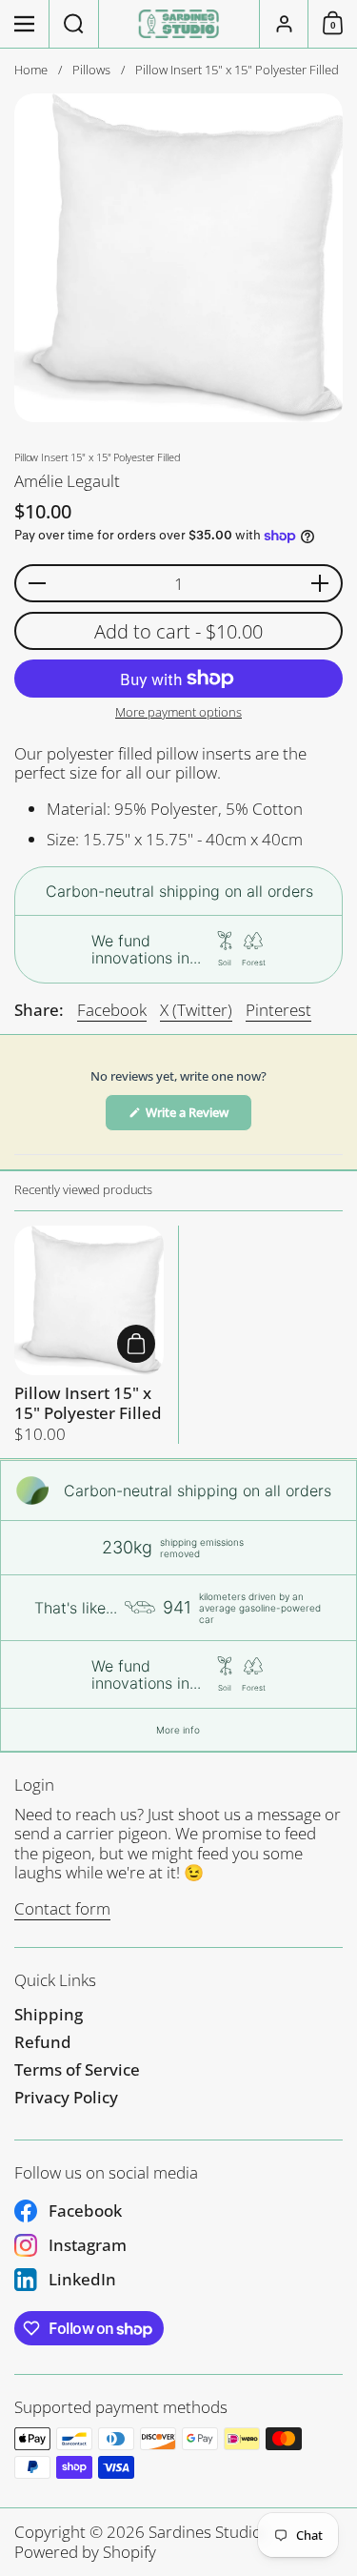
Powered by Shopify (85, 2552)
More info (178, 1730)
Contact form (62, 1908)
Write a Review (198, 1117)
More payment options (178, 713)
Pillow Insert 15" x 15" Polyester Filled (89, 1335)
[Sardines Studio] (178, 24)
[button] (74, 24)
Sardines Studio (205, 2532)
